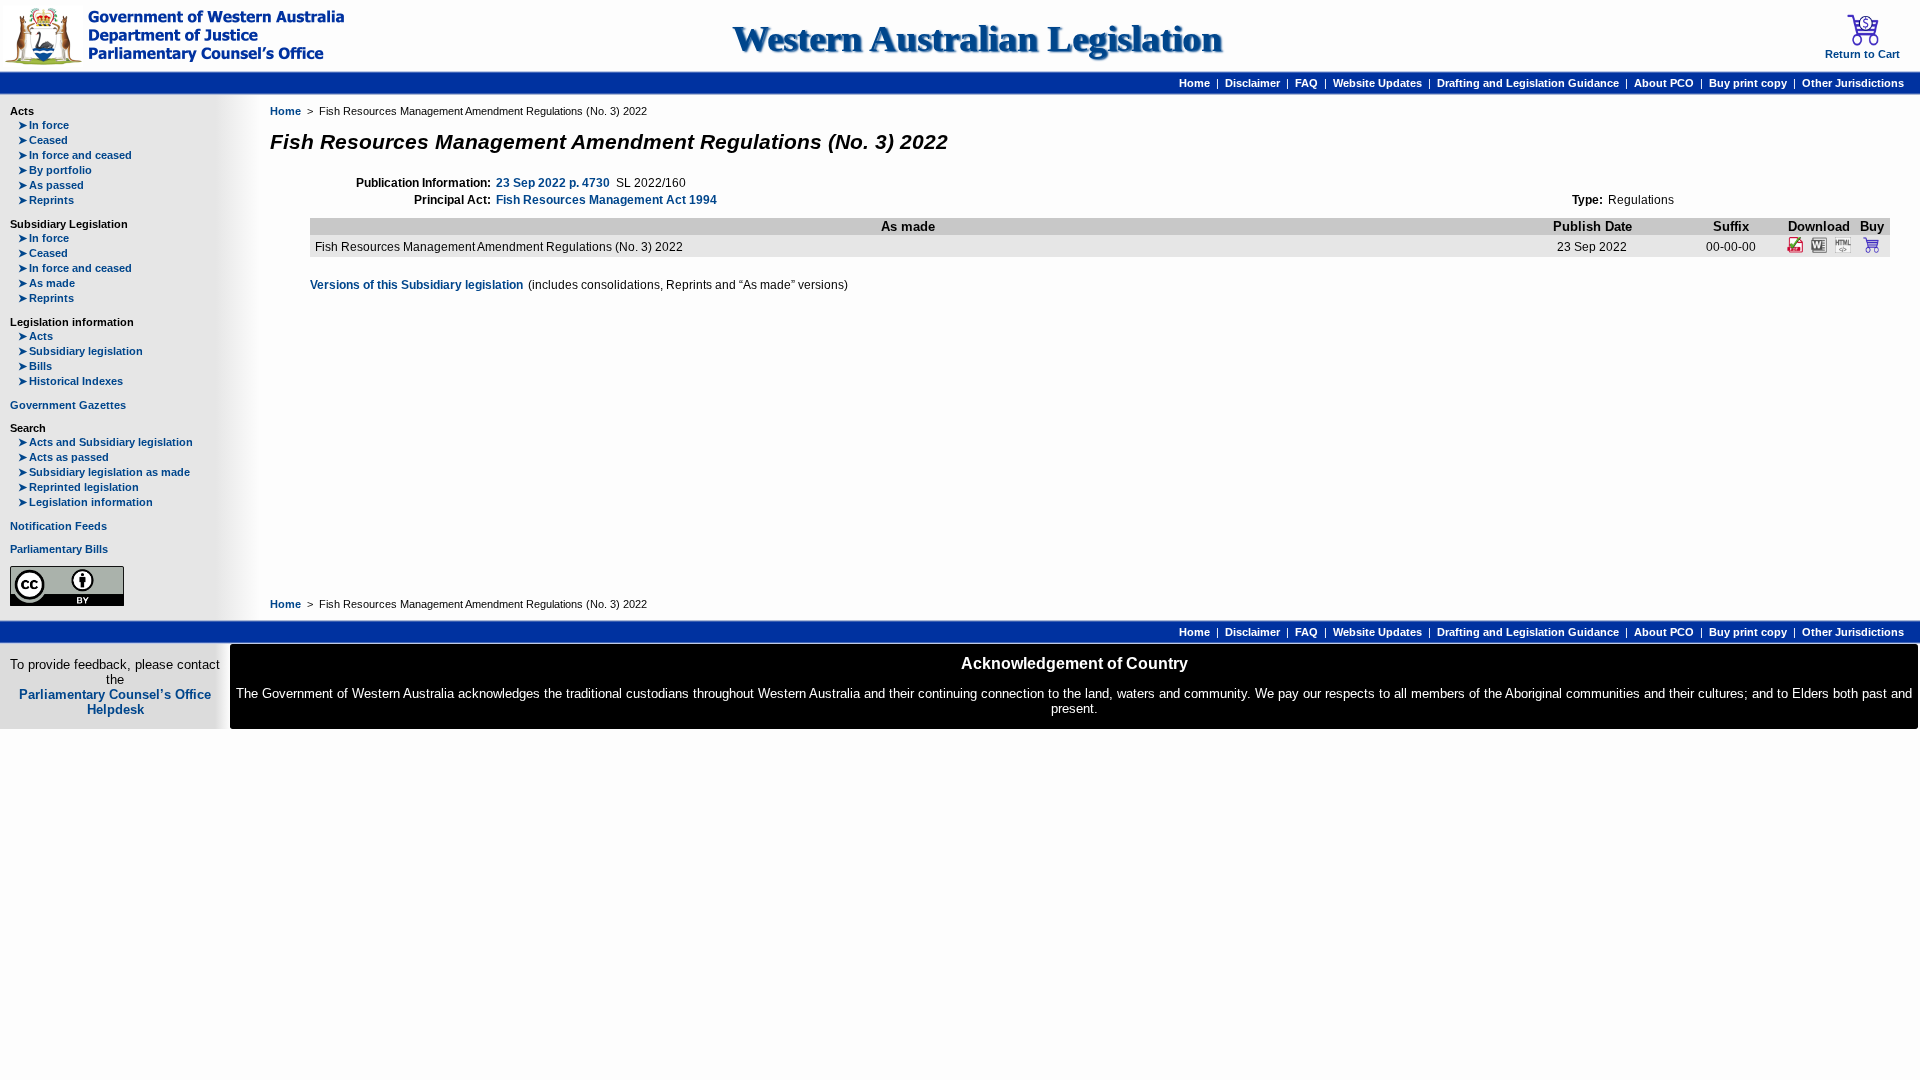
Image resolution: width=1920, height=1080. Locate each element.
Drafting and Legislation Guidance (1528, 83)
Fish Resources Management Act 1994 (606, 200)
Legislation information (85, 502)
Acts (35, 336)
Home (1194, 83)
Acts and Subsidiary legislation (105, 442)
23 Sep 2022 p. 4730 (553, 183)
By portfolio (55, 170)
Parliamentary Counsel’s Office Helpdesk (115, 702)
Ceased (43, 140)
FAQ (1306, 83)
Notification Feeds (58, 526)
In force (43, 125)
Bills (35, 366)
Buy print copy (1748, 83)
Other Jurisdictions (1853, 83)
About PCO (1664, 83)
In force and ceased (75, 155)
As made (46, 283)
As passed (51, 185)
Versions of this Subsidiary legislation (416, 285)
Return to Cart (1862, 54)
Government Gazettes (68, 405)
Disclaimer (1252, 83)
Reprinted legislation (78, 487)
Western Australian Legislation (977, 38)
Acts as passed (63, 457)
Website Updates (1377, 83)
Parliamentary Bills (59, 549)
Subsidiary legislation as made (104, 472)
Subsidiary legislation (80, 351)
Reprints (46, 200)
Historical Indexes (70, 381)
